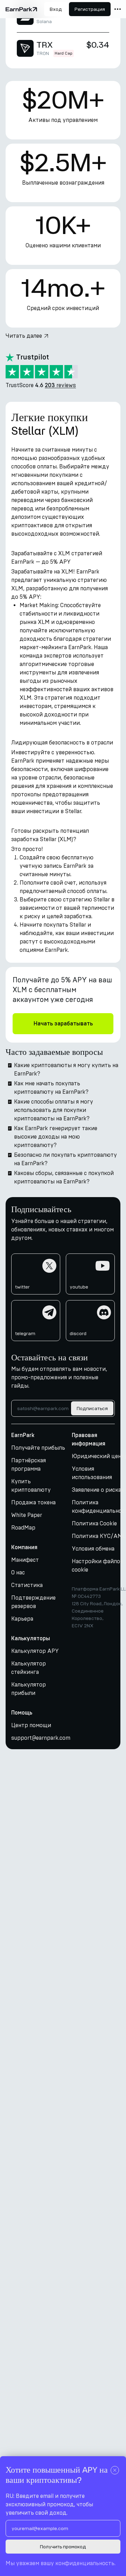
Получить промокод (63, 2547)
